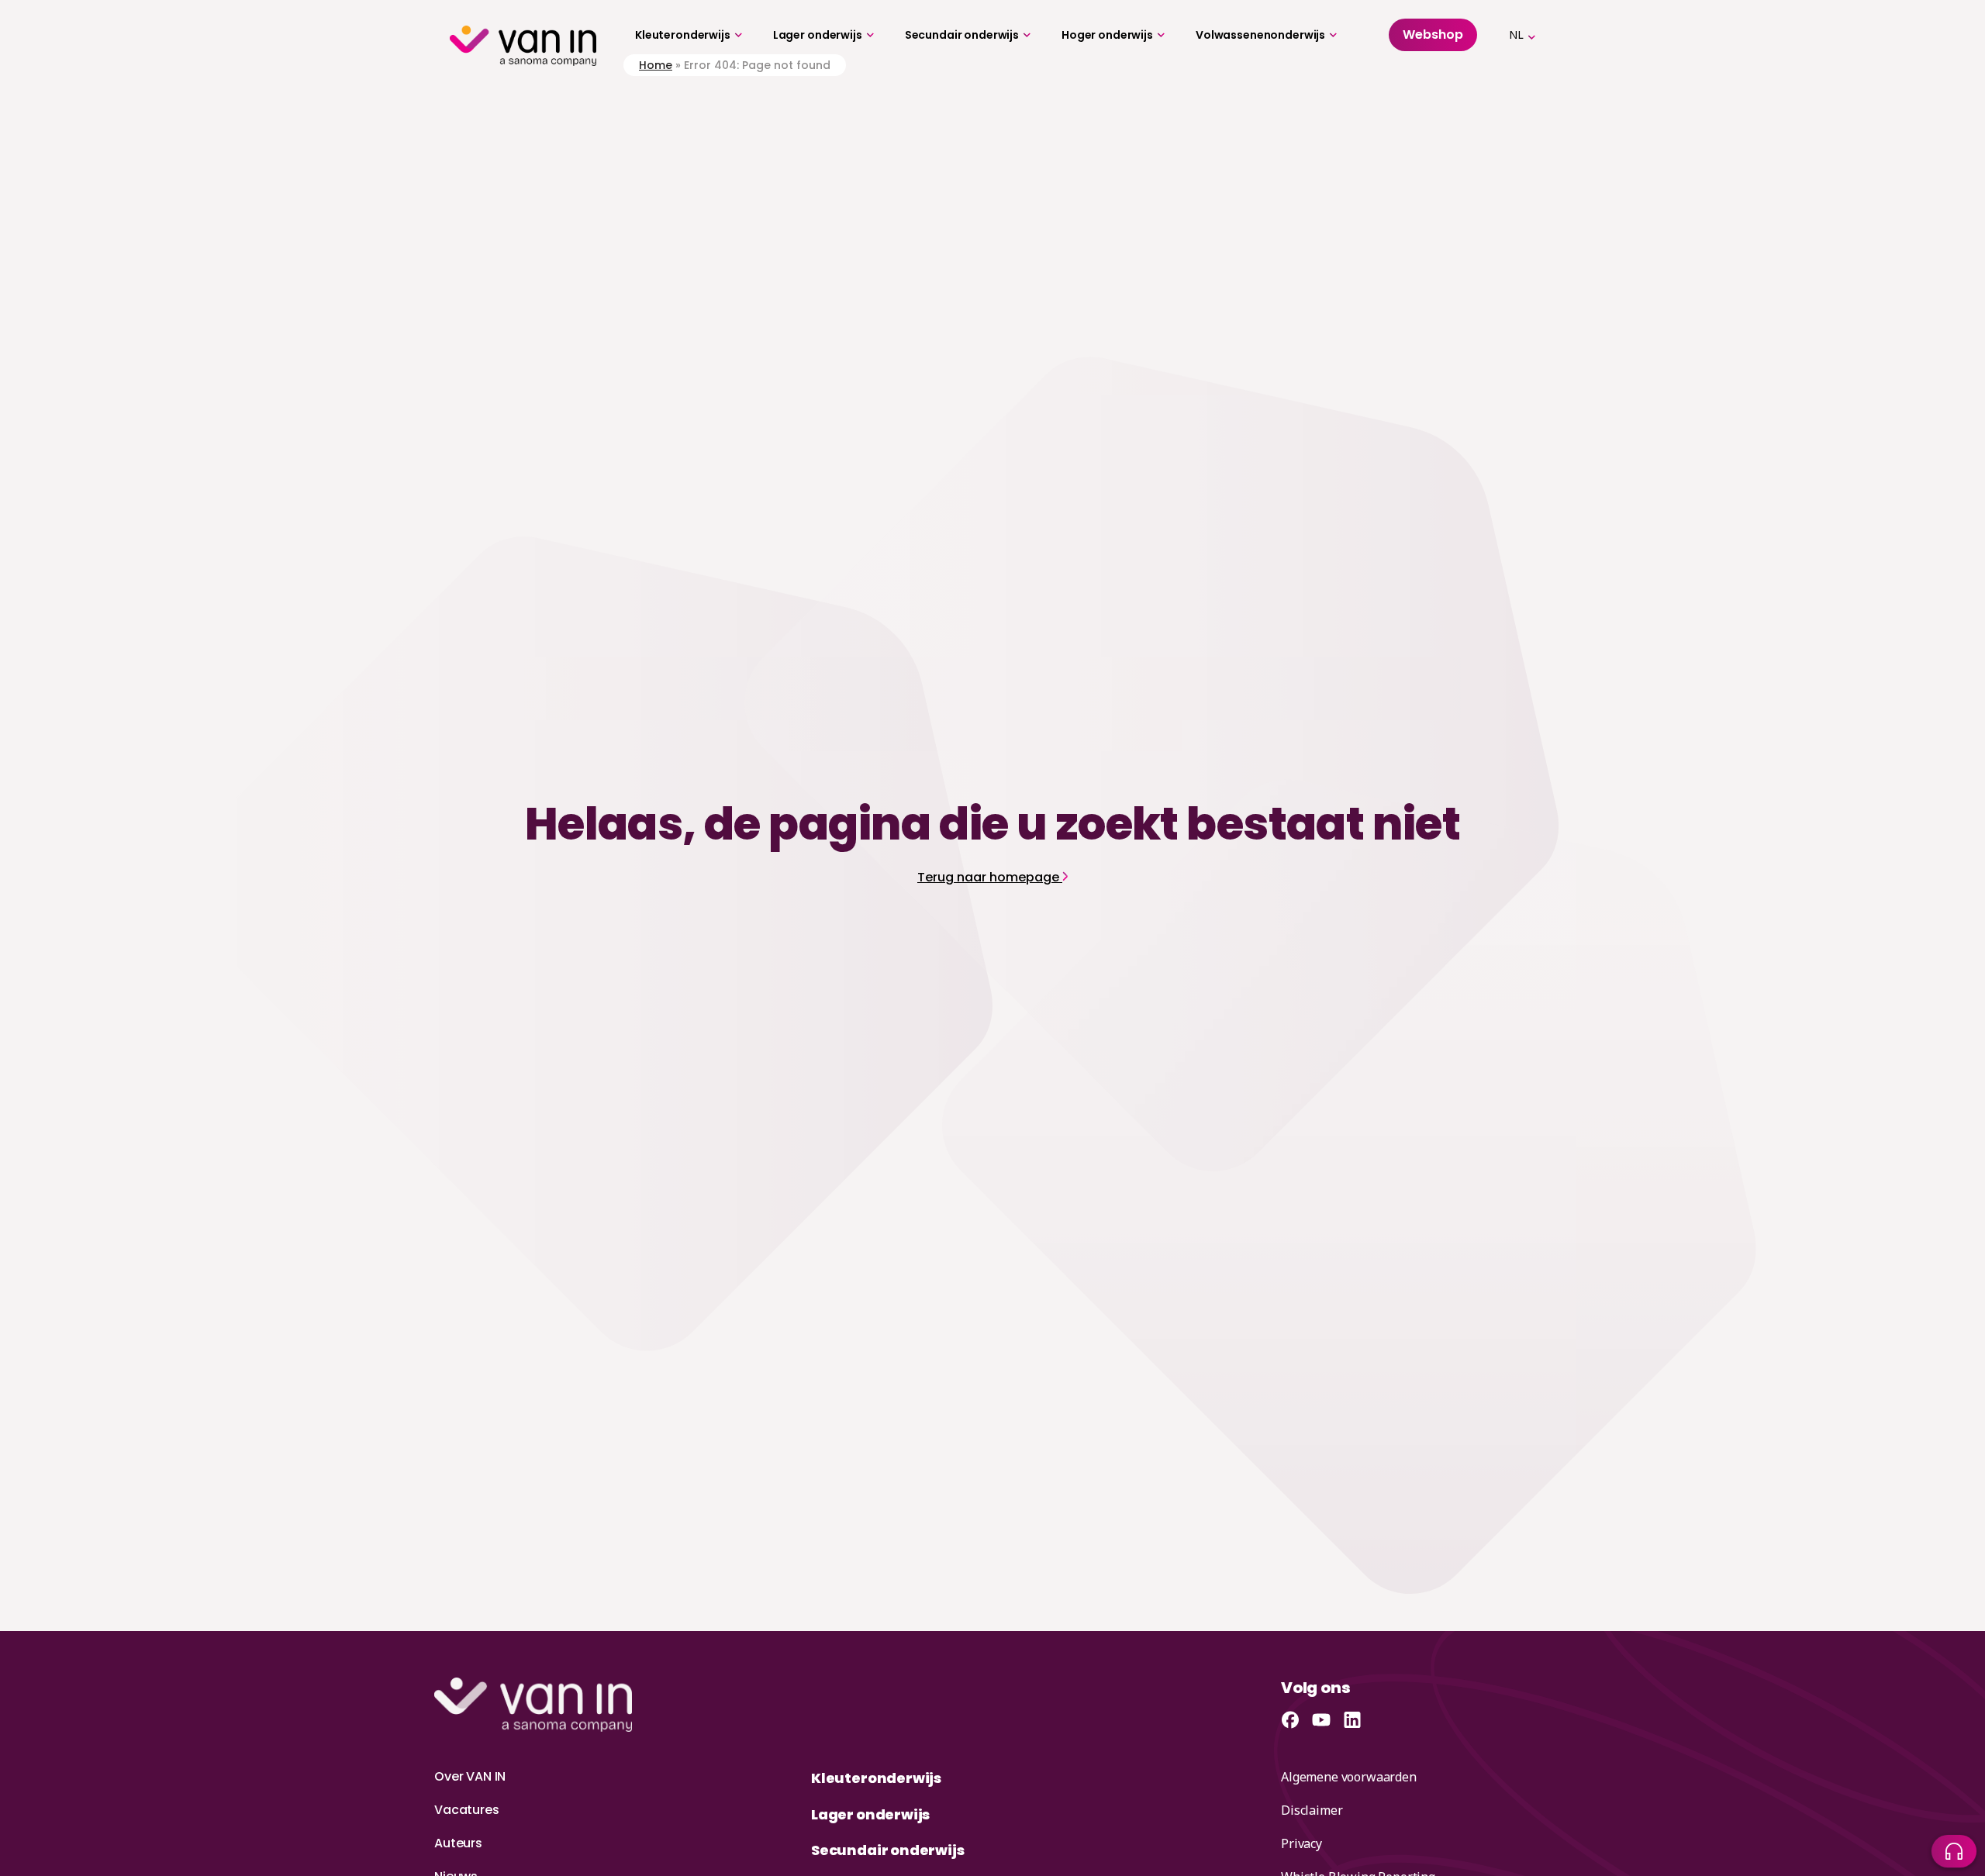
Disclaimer (1312, 1810)
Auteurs (458, 1843)
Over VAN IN (470, 1776)
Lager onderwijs (818, 35)
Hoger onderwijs (1107, 35)
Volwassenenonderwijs (1260, 35)
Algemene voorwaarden (1349, 1777)
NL (1516, 34)
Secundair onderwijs (962, 35)
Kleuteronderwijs (683, 35)
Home (656, 65)
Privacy (1301, 1843)
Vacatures (467, 1810)
